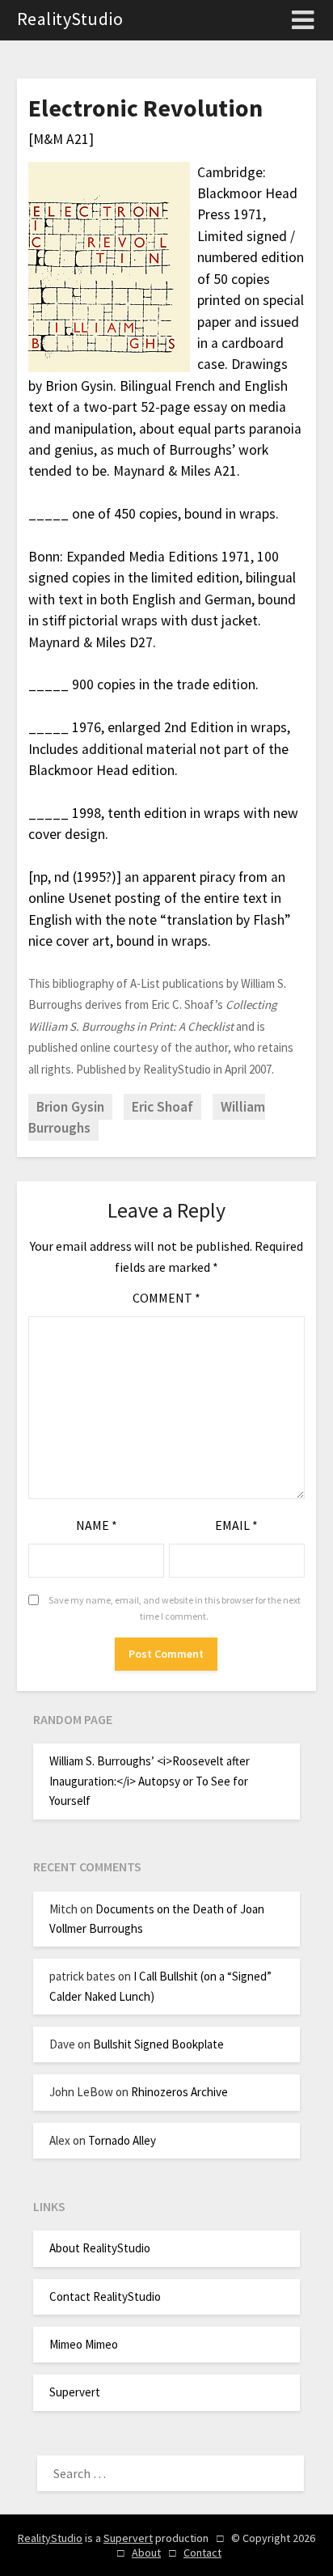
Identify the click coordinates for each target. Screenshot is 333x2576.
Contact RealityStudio (105, 2296)
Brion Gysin (70, 1107)
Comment (166, 1298)
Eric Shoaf (162, 1107)
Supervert (75, 2392)
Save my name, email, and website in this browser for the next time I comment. (175, 1608)
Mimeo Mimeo (84, 2344)
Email (236, 1525)
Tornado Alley (122, 2140)
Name (97, 1525)
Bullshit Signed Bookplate (158, 2044)
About (146, 2553)
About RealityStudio (100, 2248)
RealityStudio (70, 19)
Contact (202, 2553)
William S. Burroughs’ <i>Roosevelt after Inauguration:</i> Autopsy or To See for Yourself (150, 1781)
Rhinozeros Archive (179, 2092)
